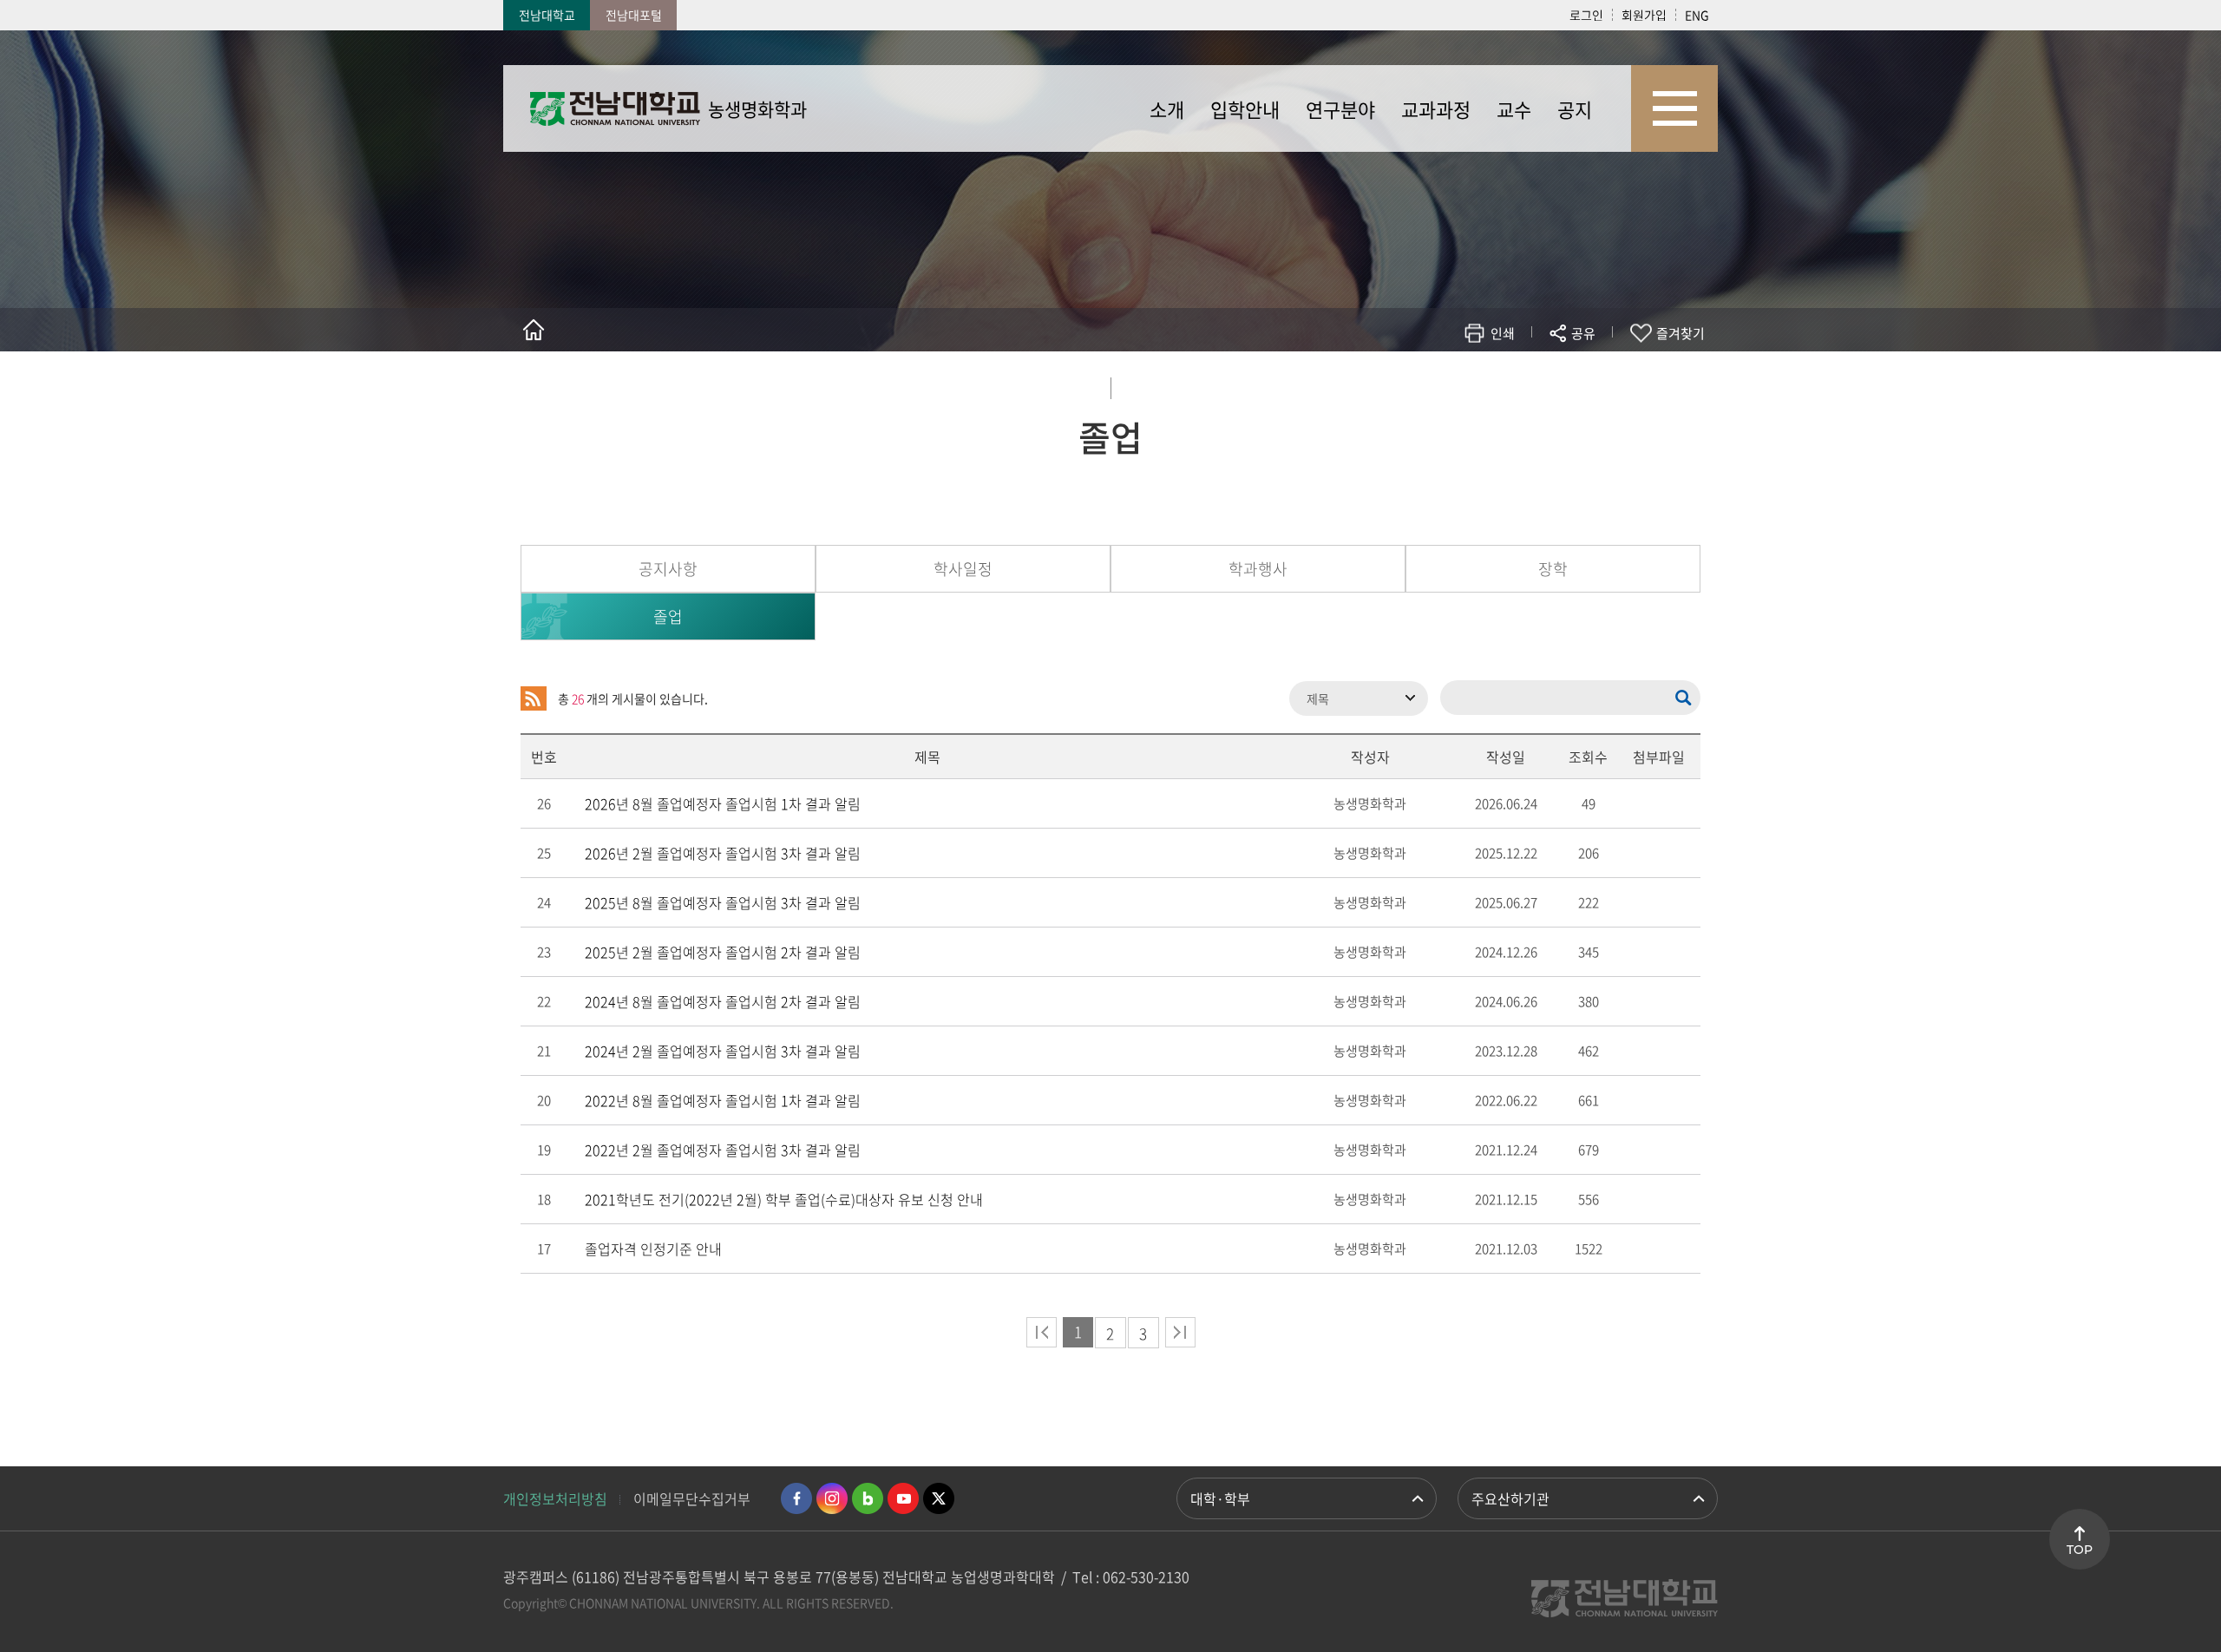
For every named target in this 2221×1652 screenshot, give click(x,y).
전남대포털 (634, 15)
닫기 (1595, 374)
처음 (1042, 1332)
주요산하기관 (1510, 1498)
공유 (1583, 333)
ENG (1697, 15)
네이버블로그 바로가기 (868, 1498)
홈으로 (534, 330)
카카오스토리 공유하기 (1454, 384)
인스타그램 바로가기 (832, 1498)
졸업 (668, 616)
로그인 (1586, 15)
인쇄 (1503, 333)
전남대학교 (547, 15)
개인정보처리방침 (555, 1498)
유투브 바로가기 (903, 1498)
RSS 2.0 (534, 698)
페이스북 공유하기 (1402, 384)
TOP (2080, 1550)
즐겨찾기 (1680, 333)
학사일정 (963, 569)
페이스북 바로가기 (796, 1498)
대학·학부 (1220, 1498)
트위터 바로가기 (939, 1498)
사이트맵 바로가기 (1674, 108)
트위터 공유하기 (1428, 384)
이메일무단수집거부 (692, 1498)
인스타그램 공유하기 (1533, 384)
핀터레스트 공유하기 (1481, 384)
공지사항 (668, 569)
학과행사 (1258, 569)
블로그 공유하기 (1507, 384)
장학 (1553, 569)
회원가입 (1644, 15)
